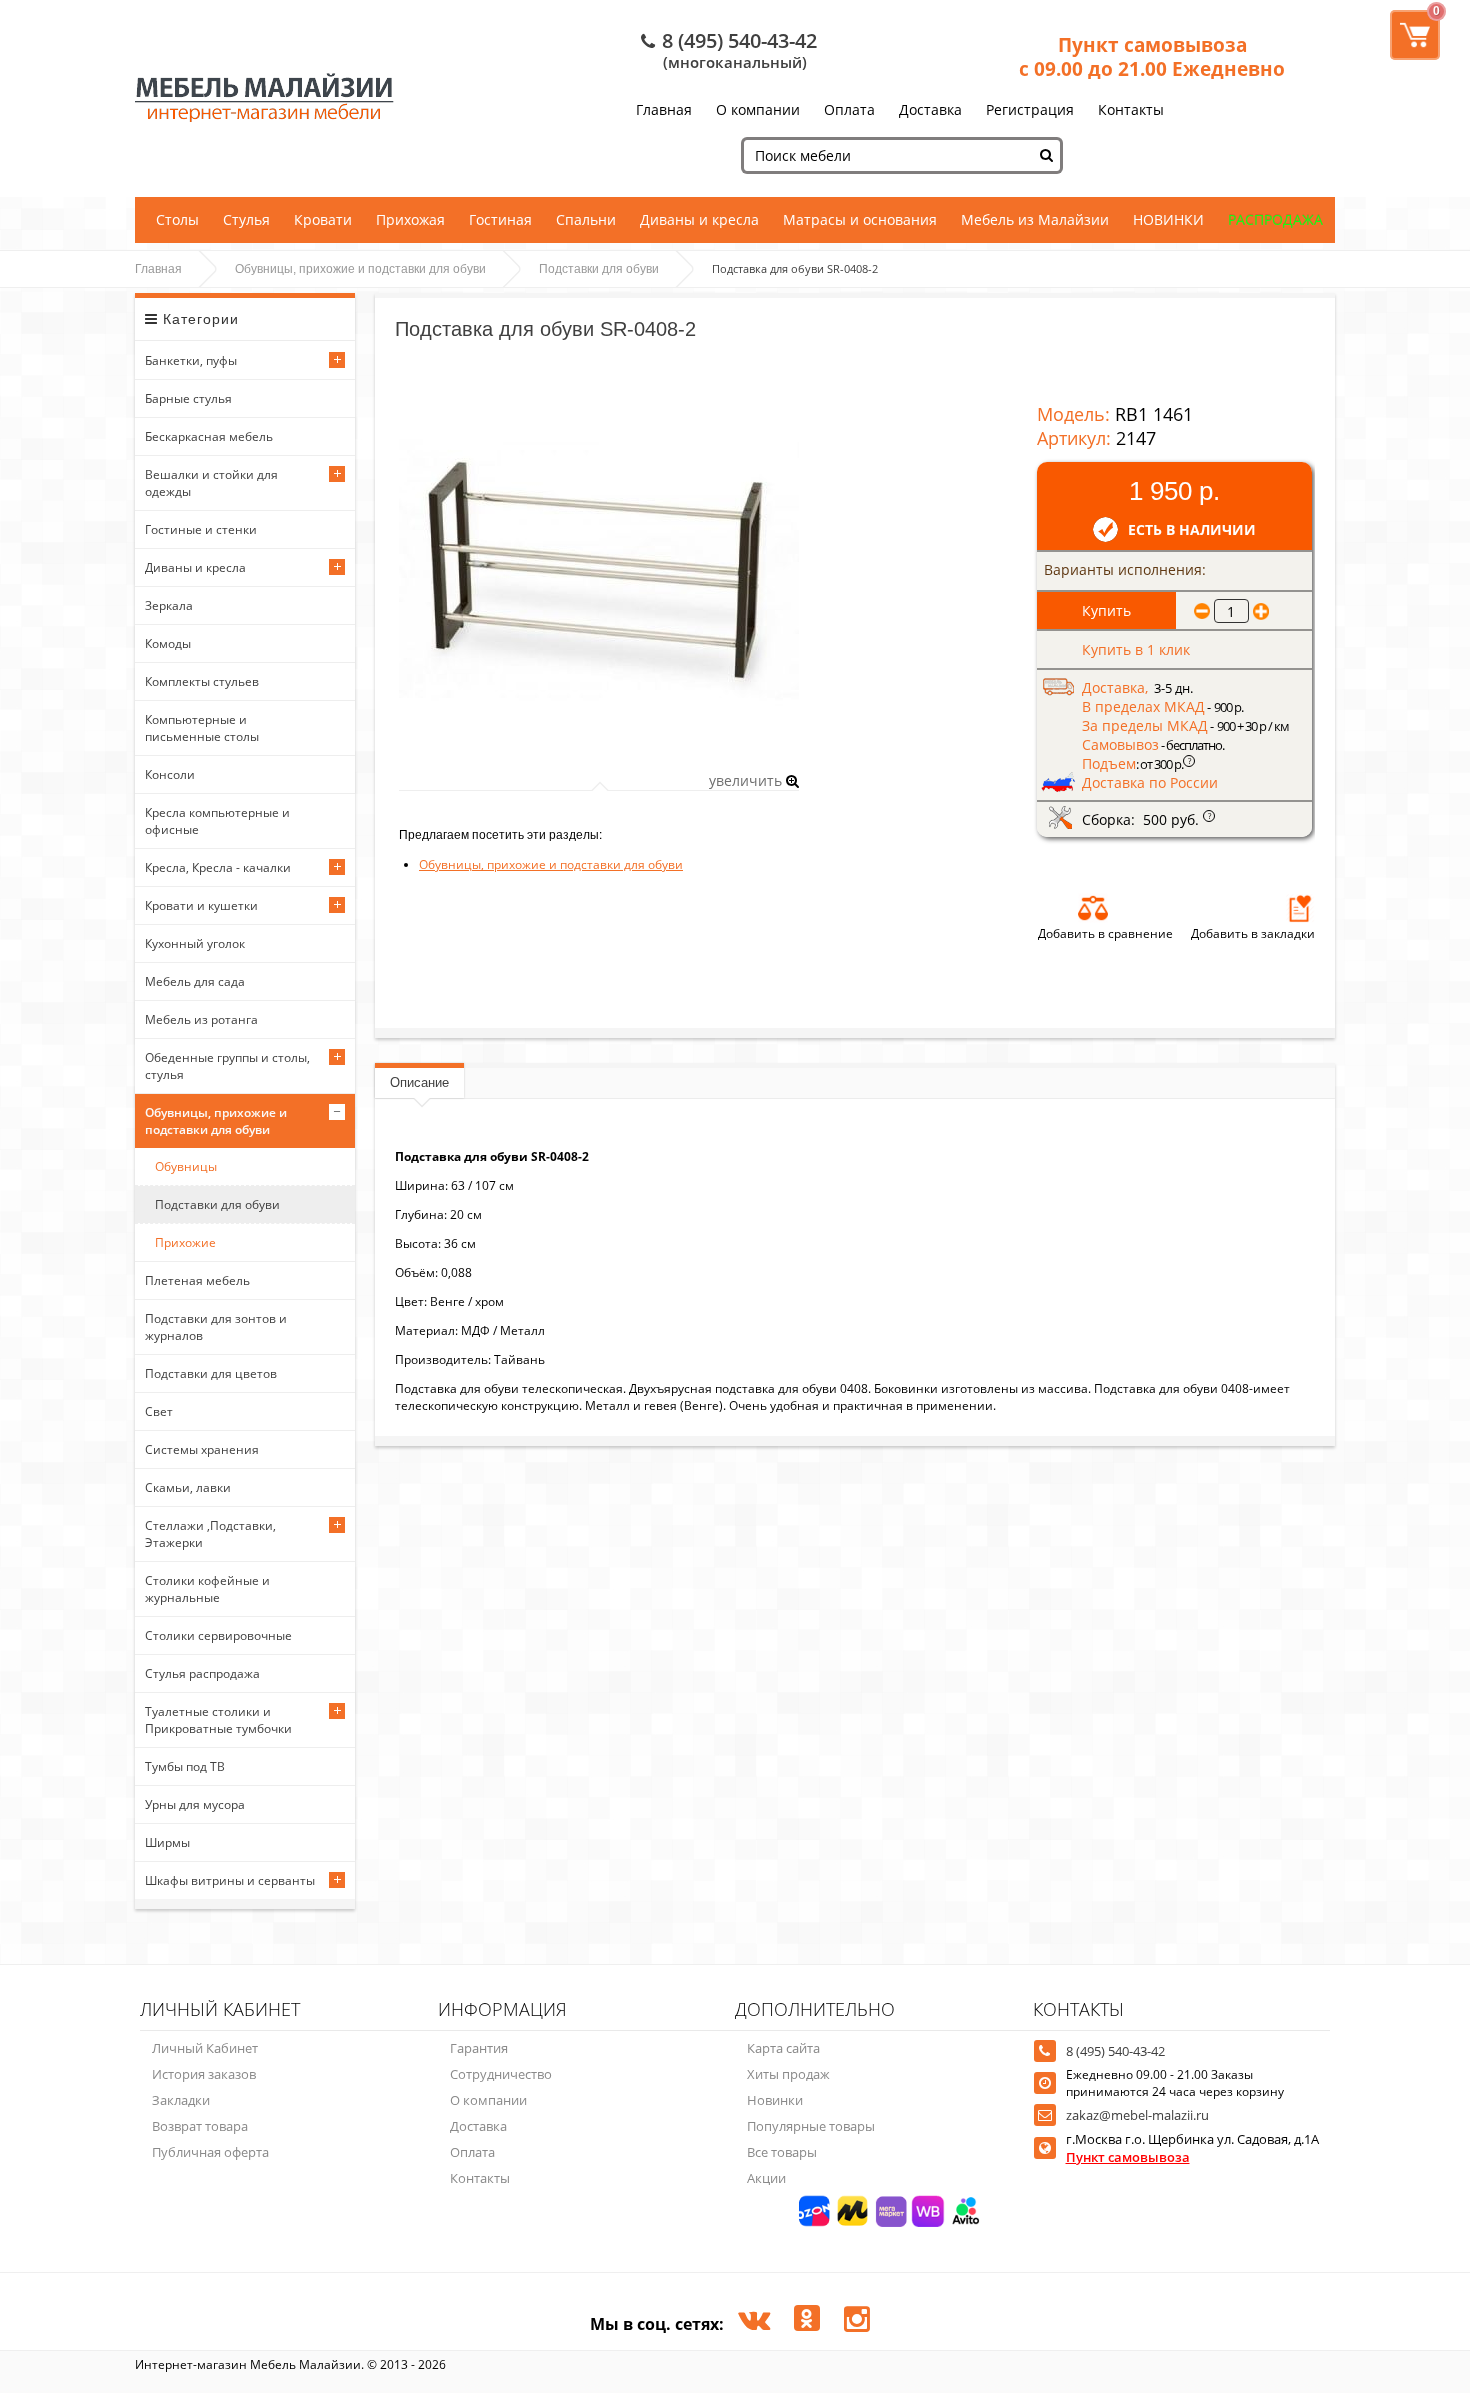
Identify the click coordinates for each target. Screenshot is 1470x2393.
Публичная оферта (210, 2152)
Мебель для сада (195, 981)
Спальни (586, 219)
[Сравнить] (1093, 908)
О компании (758, 109)
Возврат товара (200, 2126)
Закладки (181, 2100)
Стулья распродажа (202, 1673)
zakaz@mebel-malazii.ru (1137, 2115)
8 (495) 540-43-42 (739, 40)
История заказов (204, 2074)
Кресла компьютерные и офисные (217, 821)
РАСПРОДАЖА (1275, 219)
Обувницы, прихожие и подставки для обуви (360, 269)
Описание (419, 1082)
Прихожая (410, 219)
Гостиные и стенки (201, 529)
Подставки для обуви (599, 269)
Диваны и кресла (699, 219)
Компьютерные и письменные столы (202, 728)
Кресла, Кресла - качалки (218, 867)
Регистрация (1030, 109)
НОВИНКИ (1168, 219)
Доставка (930, 109)
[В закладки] (1300, 908)
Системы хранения (202, 1449)
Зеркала (169, 605)
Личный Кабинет (205, 2048)
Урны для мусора (195, 1804)
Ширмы (167, 1842)
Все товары (782, 2152)
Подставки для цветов (211, 1373)
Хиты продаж (788, 2074)
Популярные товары (811, 2126)
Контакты (1131, 109)
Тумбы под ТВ (185, 1766)
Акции (766, 2178)
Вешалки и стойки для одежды (211, 483)
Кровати (323, 219)
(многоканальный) (735, 62)
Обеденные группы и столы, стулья (227, 1066)
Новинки (775, 2100)
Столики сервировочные (218, 1635)
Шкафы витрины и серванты (230, 1880)
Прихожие (185, 1242)
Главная (664, 109)
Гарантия (479, 2048)
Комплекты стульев (202, 681)
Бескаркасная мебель (209, 436)
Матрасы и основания (860, 219)
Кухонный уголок (195, 943)
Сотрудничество (501, 2074)
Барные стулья (188, 398)
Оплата (849, 109)
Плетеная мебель (197, 1280)
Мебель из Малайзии (1035, 219)
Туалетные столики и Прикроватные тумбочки (218, 1720)
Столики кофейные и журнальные (207, 1589)
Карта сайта (783, 2048)
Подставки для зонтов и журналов (216, 1327)
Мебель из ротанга (201, 1019)
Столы (177, 219)
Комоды (168, 643)
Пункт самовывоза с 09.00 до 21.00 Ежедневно (1152, 57)
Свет (159, 1411)
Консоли (170, 774)
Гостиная (500, 219)
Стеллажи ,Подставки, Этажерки (210, 1534)
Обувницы (186, 1166)
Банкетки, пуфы (191, 360)
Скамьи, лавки (188, 1487)
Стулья (246, 219)
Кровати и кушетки (201, 905)
